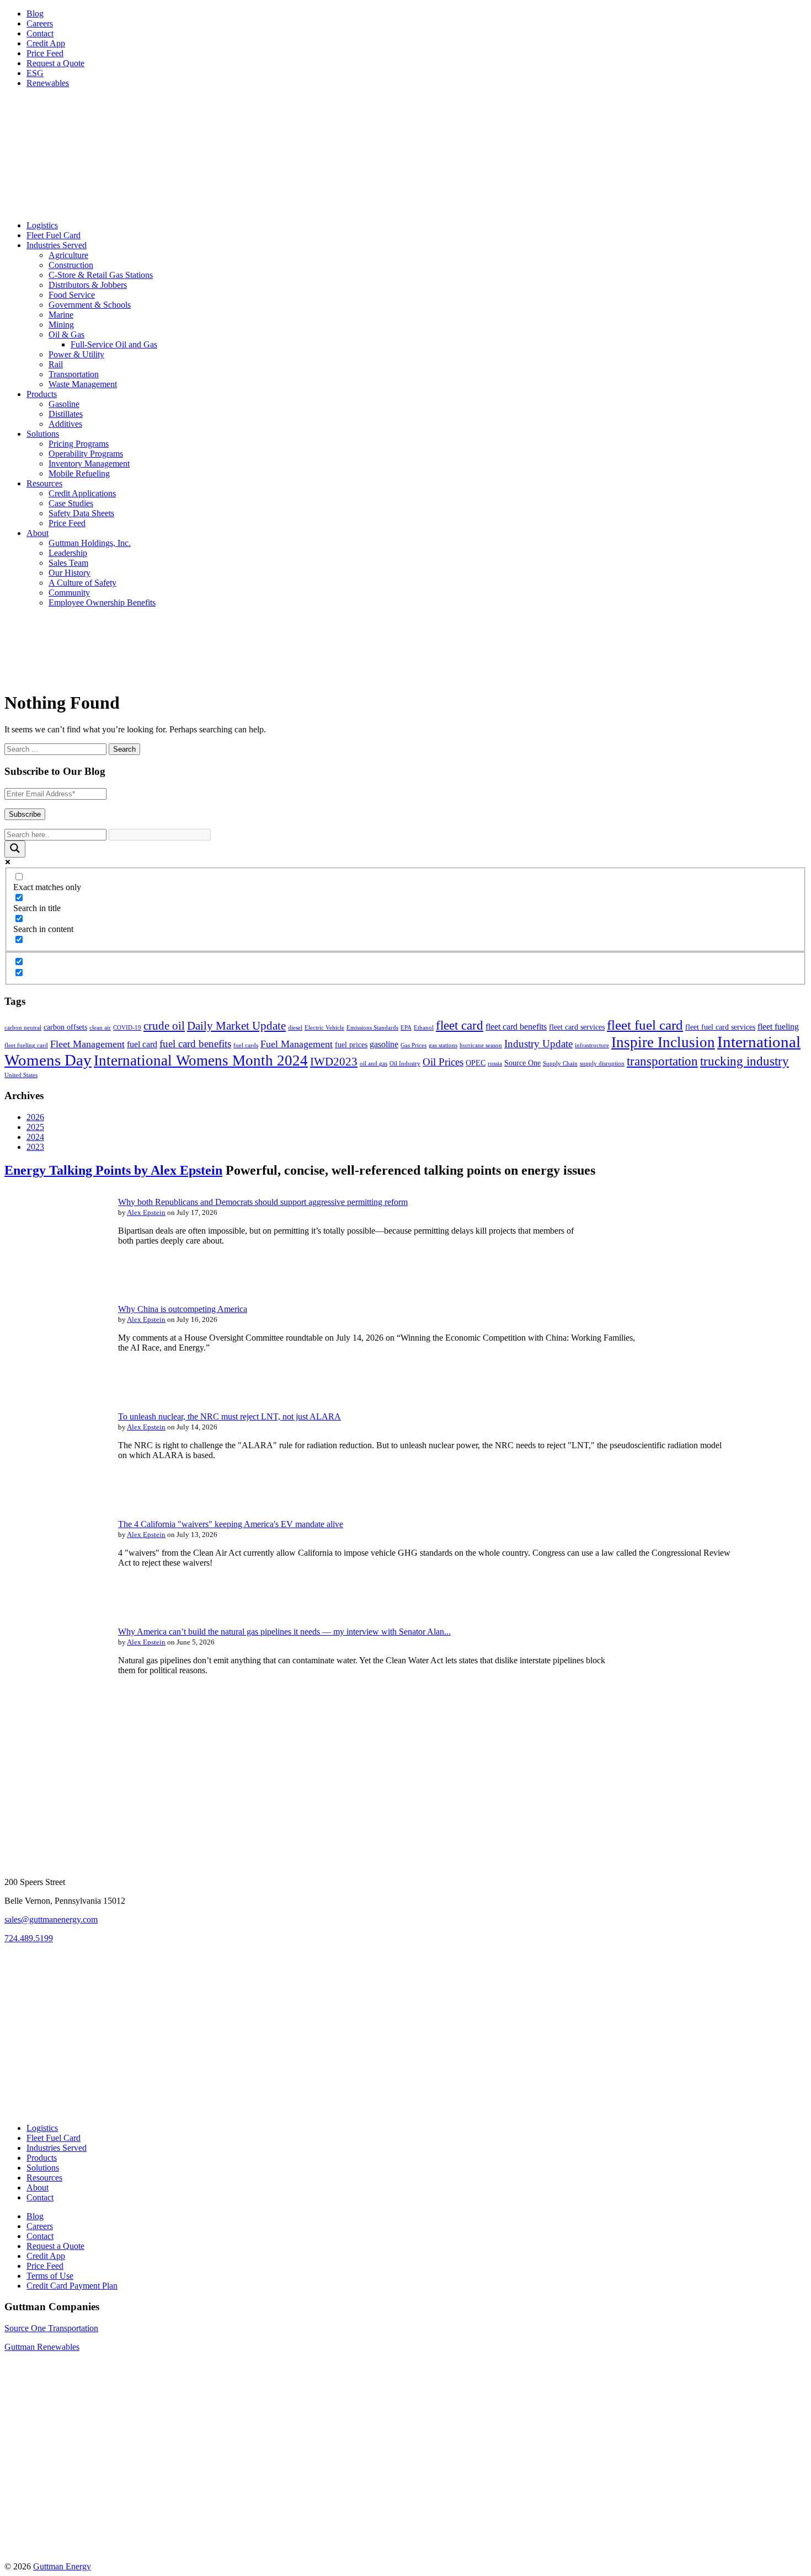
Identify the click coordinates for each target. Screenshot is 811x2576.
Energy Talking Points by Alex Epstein (113, 1170)
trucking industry (745, 1061)
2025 (35, 1127)
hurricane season (481, 1045)
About (38, 533)
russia (495, 1064)
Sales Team (68, 563)
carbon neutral (23, 1028)
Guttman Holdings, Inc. (90, 543)
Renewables (48, 83)
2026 (35, 1117)
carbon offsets (65, 1027)
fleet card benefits (516, 1027)
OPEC (476, 1063)
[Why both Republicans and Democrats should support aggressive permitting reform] (54, 1279)
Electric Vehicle (324, 1028)
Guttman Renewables (42, 2347)
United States (21, 1075)
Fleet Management (87, 1044)
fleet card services (577, 1027)
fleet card (460, 1025)
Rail (56, 364)
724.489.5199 (29, 1938)
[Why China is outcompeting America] (54, 1387)
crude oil (164, 1026)
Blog (35, 14)
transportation (662, 1061)
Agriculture (68, 255)
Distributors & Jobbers (88, 285)
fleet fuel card (645, 1025)
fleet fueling (778, 1027)
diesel (295, 1028)
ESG (35, 73)
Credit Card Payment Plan (72, 2286)
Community (69, 593)
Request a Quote (55, 63)
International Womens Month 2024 (201, 1061)
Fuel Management (297, 1044)
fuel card (142, 1044)
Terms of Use (50, 2276)
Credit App (46, 43)
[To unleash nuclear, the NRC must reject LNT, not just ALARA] (54, 1494)
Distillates (66, 414)
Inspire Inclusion (663, 1042)
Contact (40, 33)
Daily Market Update (236, 1026)
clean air (100, 1028)
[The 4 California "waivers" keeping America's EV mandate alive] (54, 1602)
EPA (406, 1028)
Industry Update (538, 1044)
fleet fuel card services (720, 1027)
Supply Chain (560, 1064)
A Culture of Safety (82, 583)
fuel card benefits (195, 1044)
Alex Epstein (146, 1212)
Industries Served (57, 245)
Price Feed (45, 53)
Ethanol (424, 1028)
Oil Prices (443, 1062)
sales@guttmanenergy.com (51, 1919)
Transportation (74, 374)
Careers (40, 23)
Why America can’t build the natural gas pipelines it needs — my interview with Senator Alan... (284, 1632)
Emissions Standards (372, 1028)
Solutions (43, 434)
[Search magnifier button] (15, 849)
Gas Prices (413, 1045)
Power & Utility (76, 354)
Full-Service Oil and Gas (114, 344)
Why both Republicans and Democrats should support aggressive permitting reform (263, 1202)
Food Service (72, 295)
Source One (522, 1063)
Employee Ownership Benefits (102, 603)
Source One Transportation (51, 2328)
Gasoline (64, 404)
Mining (61, 325)
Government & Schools (90, 305)
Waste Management (83, 384)
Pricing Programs (79, 444)
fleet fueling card (26, 1045)
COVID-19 (127, 1028)
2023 (35, 1147)
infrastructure (592, 1045)
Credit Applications (82, 493)
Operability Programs (86, 454)
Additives (65, 424)
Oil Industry (405, 1064)
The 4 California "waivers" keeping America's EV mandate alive (231, 1524)
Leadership (68, 553)
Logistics (42, 225)
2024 (35, 1137)
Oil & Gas (66, 334)
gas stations (443, 1045)
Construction (71, 265)
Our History (70, 573)
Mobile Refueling (79, 473)
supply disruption (602, 1064)
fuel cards (246, 1045)
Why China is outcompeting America (183, 1309)
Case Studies (71, 503)
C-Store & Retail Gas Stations (101, 275)
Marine (61, 315)
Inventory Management (89, 464)
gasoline (384, 1044)
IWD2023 (334, 1062)
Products (42, 394)
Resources (44, 483)
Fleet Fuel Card (54, 235)
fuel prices (351, 1045)
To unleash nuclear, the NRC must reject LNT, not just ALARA (230, 1416)
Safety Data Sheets (81, 513)
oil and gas (374, 1064)
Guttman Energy (62, 2566)
